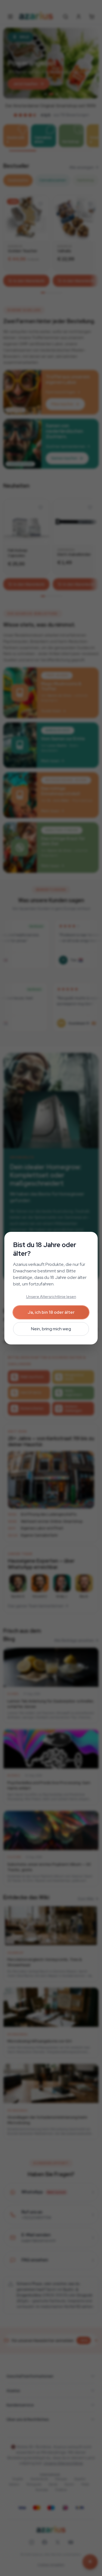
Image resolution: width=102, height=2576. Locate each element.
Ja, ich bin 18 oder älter (51, 1312)
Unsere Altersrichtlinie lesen (51, 1297)
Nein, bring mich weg (51, 1329)
